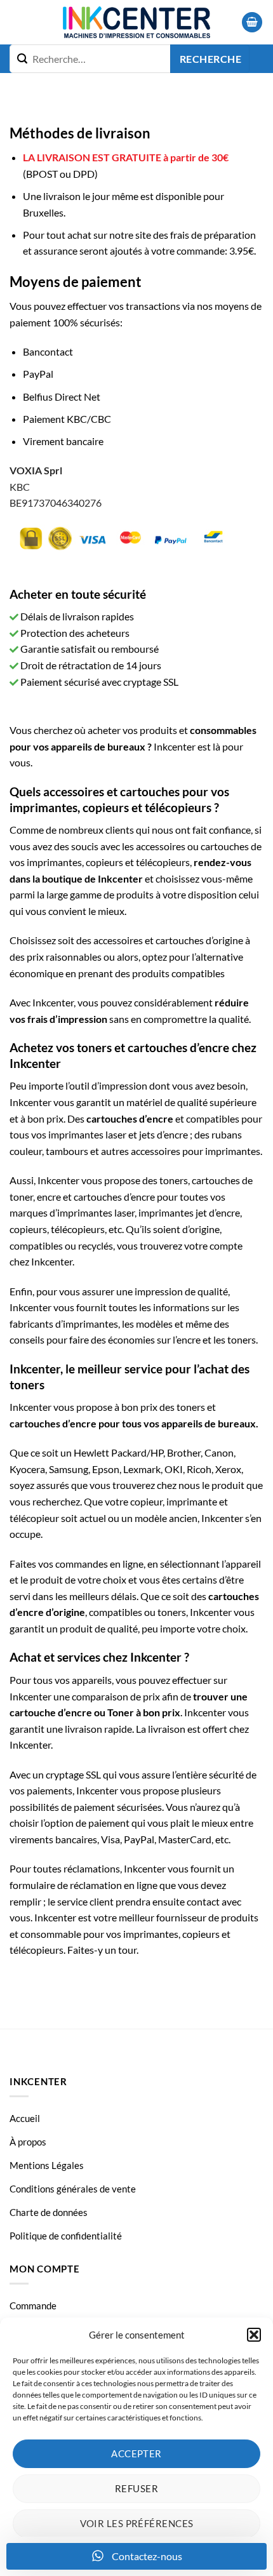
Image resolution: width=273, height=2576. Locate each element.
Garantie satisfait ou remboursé (89, 649)
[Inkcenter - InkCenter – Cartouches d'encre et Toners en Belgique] (136, 22)
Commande (33, 2306)
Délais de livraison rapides (76, 616)
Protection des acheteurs (74, 633)
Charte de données (49, 2212)
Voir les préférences (137, 2523)
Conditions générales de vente (73, 2189)
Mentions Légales (47, 2165)
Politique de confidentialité (66, 2236)
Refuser (136, 2488)
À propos (28, 2142)
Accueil (25, 2118)
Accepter (136, 2453)
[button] (254, 2335)
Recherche (210, 59)
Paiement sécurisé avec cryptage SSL (98, 682)
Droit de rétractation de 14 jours (90, 665)
